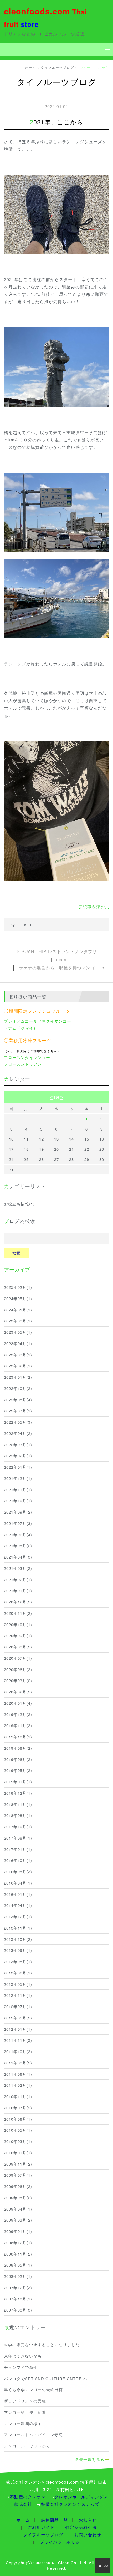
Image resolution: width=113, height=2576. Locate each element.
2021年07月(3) (18, 1523)
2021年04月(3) (18, 1557)
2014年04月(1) (18, 1905)
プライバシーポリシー (62, 2542)
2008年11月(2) (18, 2254)
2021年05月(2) (18, 1546)
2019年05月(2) (18, 1770)
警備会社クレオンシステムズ (70, 2504)
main (61, 959)
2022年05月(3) (18, 1422)
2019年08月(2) (18, 1748)
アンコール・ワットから (27, 2446)
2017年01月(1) (18, 1849)
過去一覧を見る (90, 2459)
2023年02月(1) (18, 1366)
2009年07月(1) (18, 2175)
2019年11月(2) (18, 1725)
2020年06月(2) (18, 1669)
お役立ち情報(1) (19, 1204)
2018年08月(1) (18, 1815)
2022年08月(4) (18, 1400)
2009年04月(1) (18, 2209)
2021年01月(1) (18, 1590)
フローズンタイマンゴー (27, 1057)
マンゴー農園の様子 (23, 2423)
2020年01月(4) (18, 1703)
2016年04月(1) (18, 1883)
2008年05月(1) (18, 2265)
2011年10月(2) (18, 2051)
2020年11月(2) (18, 1613)
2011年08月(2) (18, 2063)
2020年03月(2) (18, 1680)
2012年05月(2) (18, 2018)
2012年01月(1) (18, 2029)
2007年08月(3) (18, 2310)
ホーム (30, 67)
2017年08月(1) (18, 1838)
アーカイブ (17, 1269)
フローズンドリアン (23, 1064)
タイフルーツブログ (57, 67)
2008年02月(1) (18, 2276)
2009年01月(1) (18, 2231)
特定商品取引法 (81, 2527)
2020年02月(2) (18, 1692)
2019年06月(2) (18, 1759)
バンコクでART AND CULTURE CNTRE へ (46, 2378)
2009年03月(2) (18, 2220)
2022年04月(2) (18, 1433)
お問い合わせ (88, 2535)
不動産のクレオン (28, 2497)
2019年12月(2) (18, 1714)
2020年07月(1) (18, 1658)
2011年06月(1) (18, 2074)
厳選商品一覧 (54, 2520)
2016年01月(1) (18, 1894)
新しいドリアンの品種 (25, 2401)
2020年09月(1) (18, 1635)
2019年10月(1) (18, 1737)
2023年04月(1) (18, 1343)
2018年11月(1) (18, 1804)
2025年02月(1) (18, 1287)
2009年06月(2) (18, 2186)
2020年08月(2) (18, 1647)
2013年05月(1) (18, 1984)
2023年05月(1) (18, 1332)
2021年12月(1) (18, 1478)
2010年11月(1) (18, 2096)
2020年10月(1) (18, 1624)
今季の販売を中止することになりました (42, 2345)
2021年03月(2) (18, 1568)
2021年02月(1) (18, 1579)
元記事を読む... (94, 907)
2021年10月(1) (18, 1501)
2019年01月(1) (18, 1782)
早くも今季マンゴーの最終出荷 (33, 2389)
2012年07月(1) (18, 2006)
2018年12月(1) (18, 1793)
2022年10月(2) (18, 1388)
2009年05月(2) (18, 2198)
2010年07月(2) (18, 2108)
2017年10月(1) (18, 1827)
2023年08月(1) (18, 1321)
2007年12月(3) (18, 2287)
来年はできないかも (23, 2356)
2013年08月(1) (18, 1961)
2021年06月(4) (18, 1534)
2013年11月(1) (18, 1928)
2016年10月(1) (18, 1860)
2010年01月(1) (18, 2153)
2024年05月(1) (18, 1298)
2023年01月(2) (18, 1377)
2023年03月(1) (18, 1355)
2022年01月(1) (18, 1467)
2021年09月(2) (18, 1512)
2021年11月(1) (18, 1490)
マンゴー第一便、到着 (25, 2412)
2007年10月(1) (18, 2299)
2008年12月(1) (18, 2242)
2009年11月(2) (18, 2164)
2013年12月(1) (18, 1916)
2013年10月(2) (18, 1939)
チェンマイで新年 (21, 2367)
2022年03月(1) (18, 1445)
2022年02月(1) (18, 1456)
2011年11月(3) (18, 2040)
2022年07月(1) (18, 1411)
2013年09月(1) (18, 1950)
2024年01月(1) (18, 1310)
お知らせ (88, 2520)
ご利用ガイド (41, 2527)
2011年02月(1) (18, 2085)
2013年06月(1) (18, 1973)
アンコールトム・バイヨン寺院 (33, 2434)
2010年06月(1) (18, 2119)
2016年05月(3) (18, 1872)
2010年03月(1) (18, 2141)
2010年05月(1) (18, 2130)
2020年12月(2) (18, 1602)
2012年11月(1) (18, 1995)
